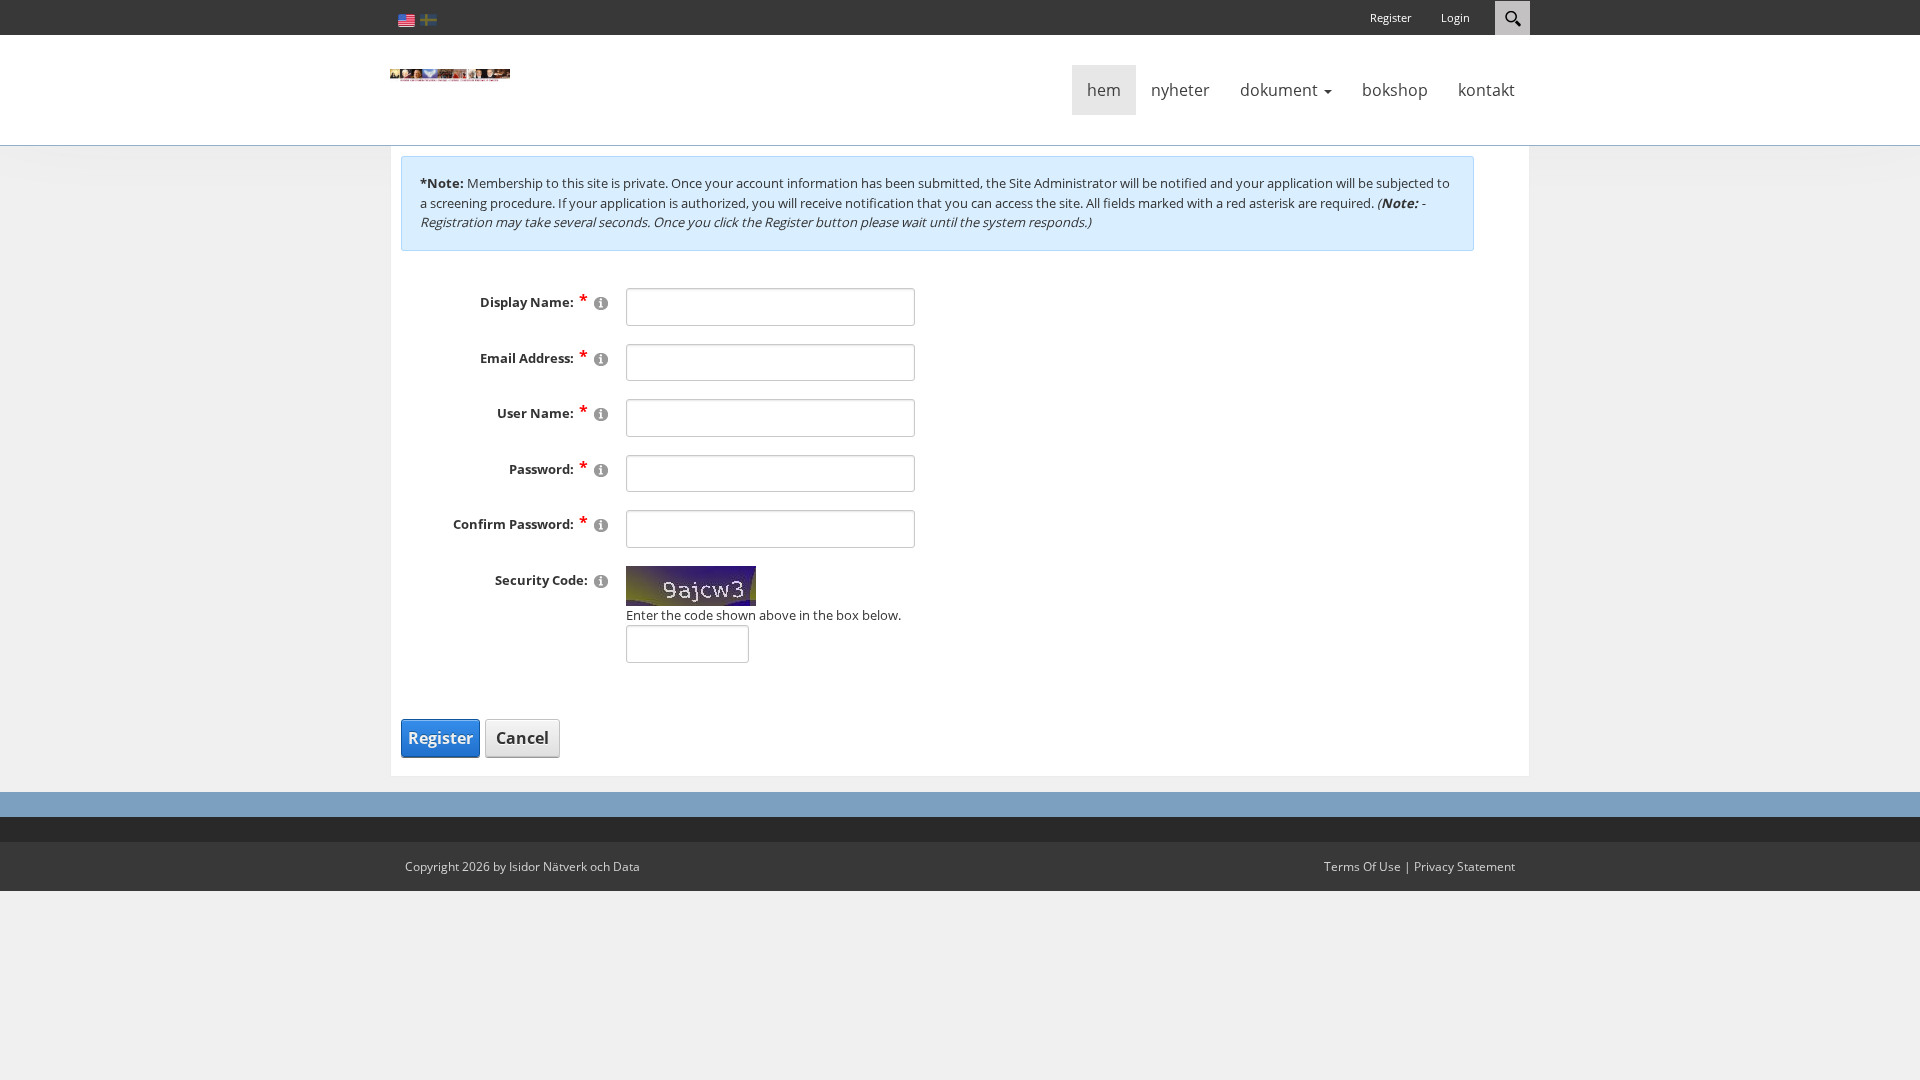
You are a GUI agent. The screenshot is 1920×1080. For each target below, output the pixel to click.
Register (1390, 17)
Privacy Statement (1464, 866)
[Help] (601, 302)
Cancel (522, 738)
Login (1455, 17)
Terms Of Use (1362, 866)
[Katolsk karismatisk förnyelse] (450, 74)
